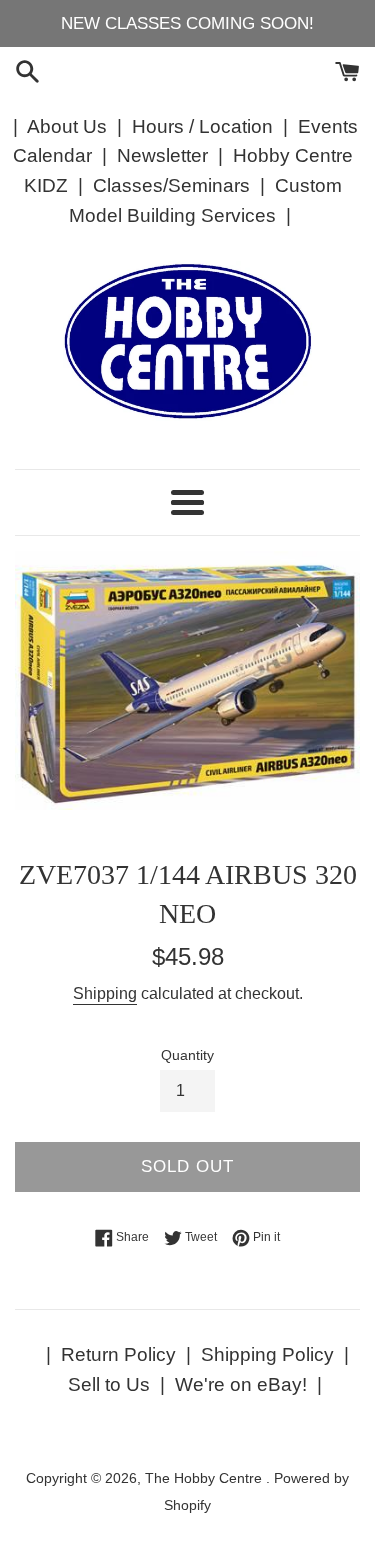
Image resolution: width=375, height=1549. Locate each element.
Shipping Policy (267, 1354)
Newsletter (162, 155)
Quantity (187, 1055)
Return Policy (118, 1354)
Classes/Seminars (171, 185)
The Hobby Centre (205, 1478)
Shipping (105, 993)
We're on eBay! (241, 1384)
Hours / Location (202, 126)
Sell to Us (109, 1384)
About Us (67, 126)
